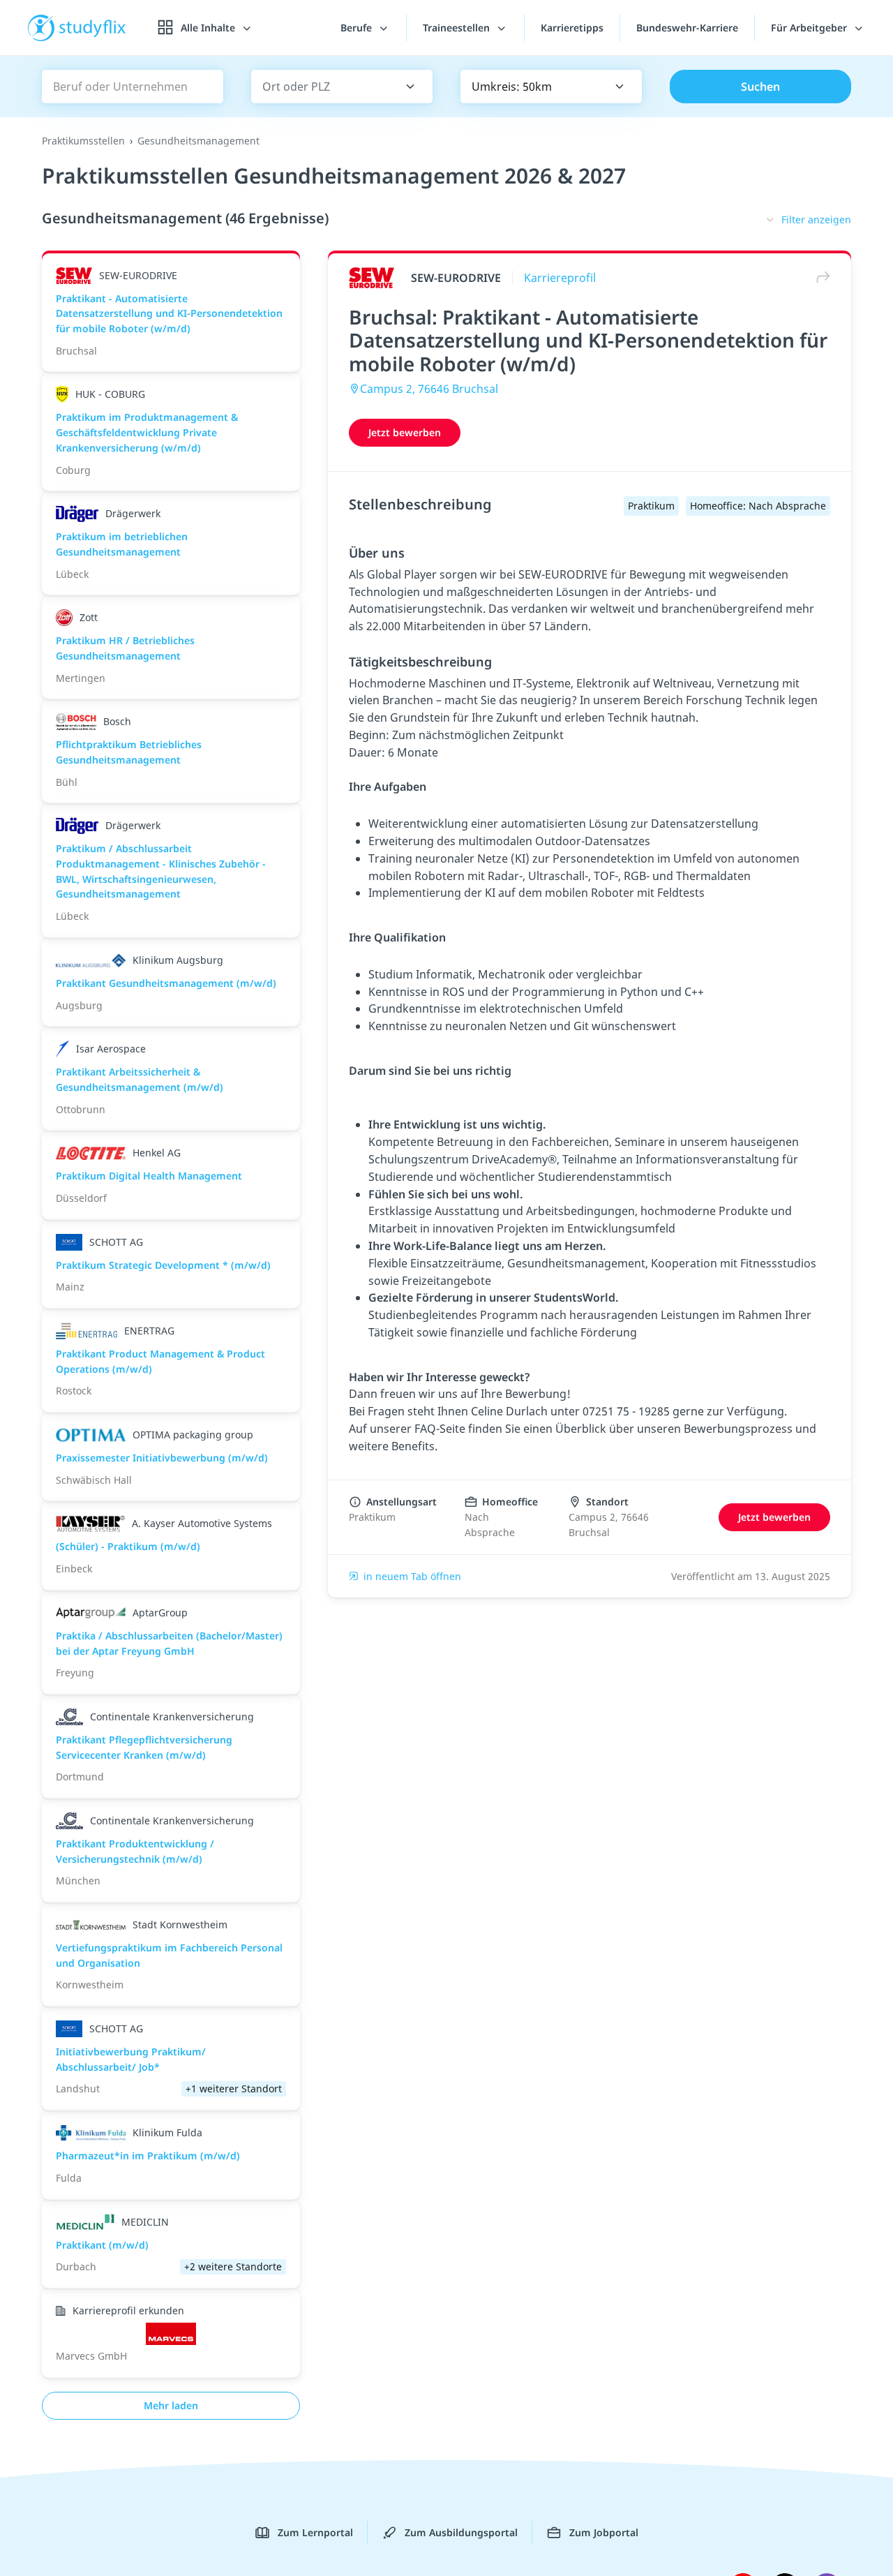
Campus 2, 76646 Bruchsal (429, 389)
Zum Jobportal (604, 2532)
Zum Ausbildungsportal (461, 2532)
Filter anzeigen (816, 219)
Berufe (358, 28)
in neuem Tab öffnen (412, 1576)
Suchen (760, 87)
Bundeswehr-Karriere (687, 28)
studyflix (93, 28)
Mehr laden (171, 2405)
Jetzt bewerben (405, 432)
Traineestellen (458, 28)
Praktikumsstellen (83, 141)
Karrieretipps (572, 28)
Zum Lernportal (315, 2532)
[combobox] (322, 87)
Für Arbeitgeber (810, 28)
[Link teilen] (820, 277)
